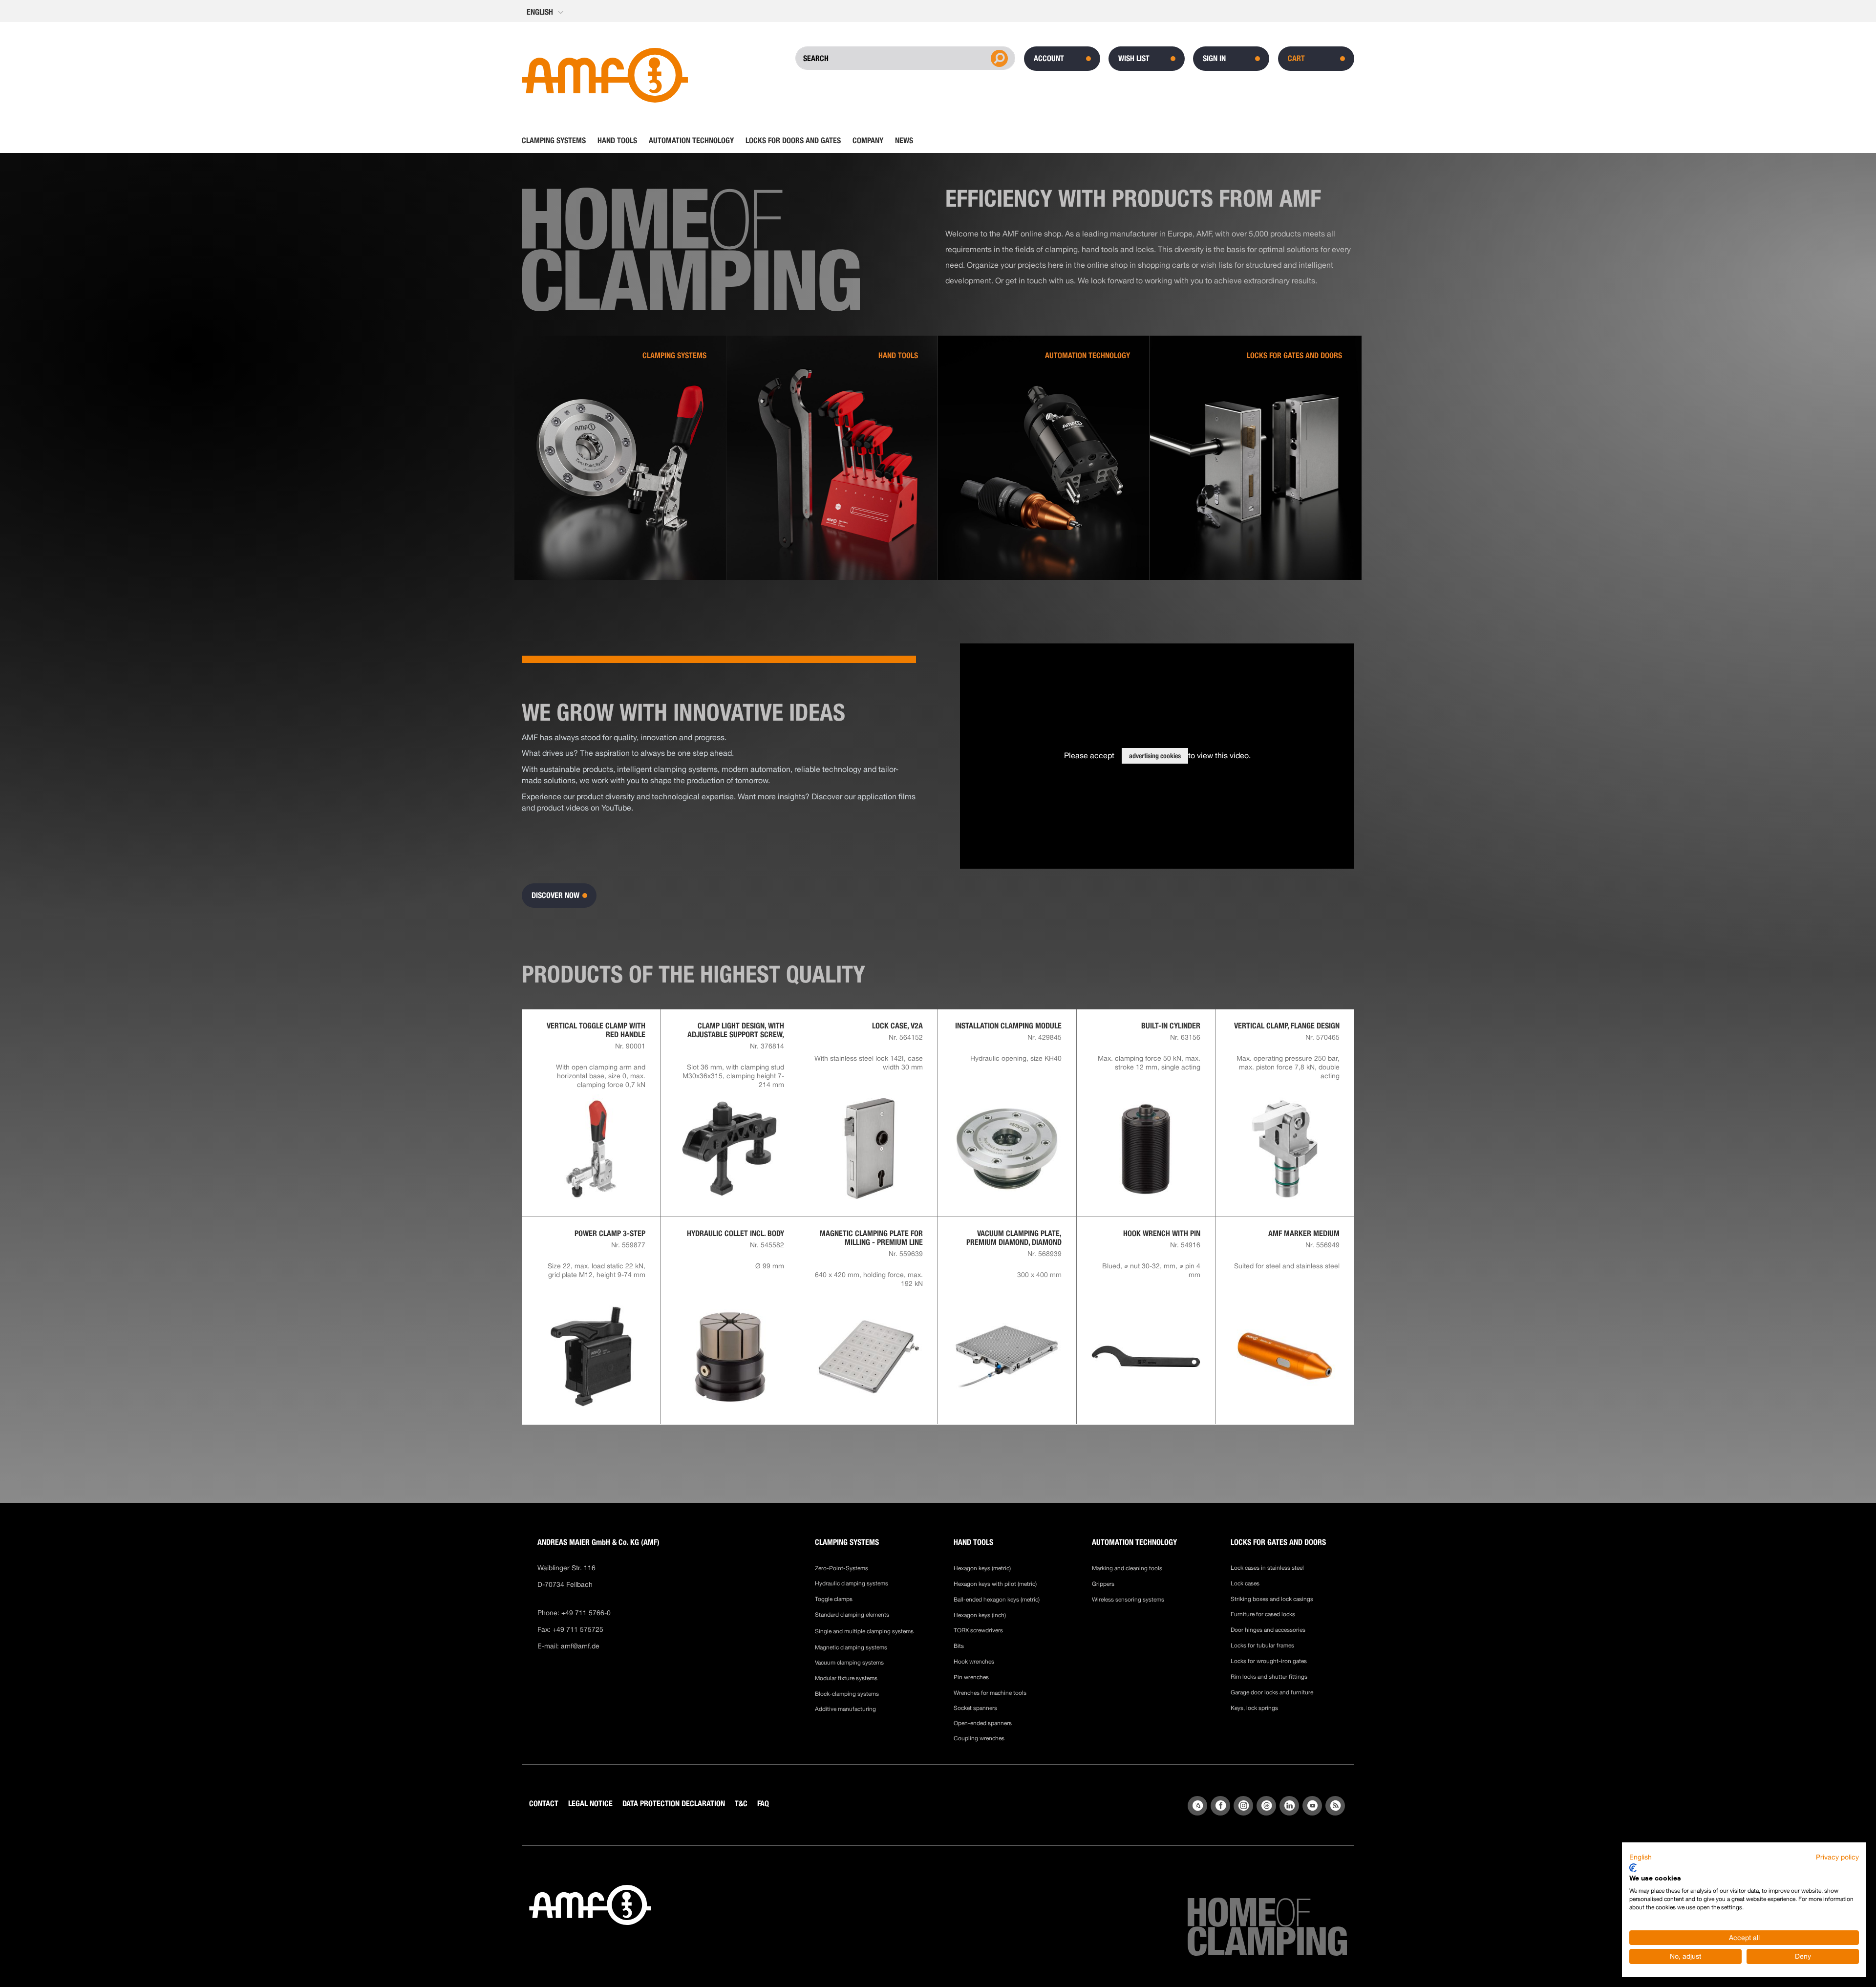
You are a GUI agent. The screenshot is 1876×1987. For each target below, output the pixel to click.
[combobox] (868, 58)
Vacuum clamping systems (849, 1663)
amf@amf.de (580, 1646)
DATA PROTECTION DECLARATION (674, 1804)
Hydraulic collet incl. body (735, 1234)
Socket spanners (975, 1708)
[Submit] (998, 58)
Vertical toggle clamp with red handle (596, 1030)
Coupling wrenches (979, 1738)
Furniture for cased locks (1263, 1614)
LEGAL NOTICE (590, 1804)
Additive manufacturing (845, 1709)
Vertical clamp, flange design (1287, 1026)
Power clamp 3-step (610, 1234)
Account (1049, 58)
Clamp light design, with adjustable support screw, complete (736, 1030)
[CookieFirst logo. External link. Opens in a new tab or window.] (1633, 1868)
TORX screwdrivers (978, 1630)
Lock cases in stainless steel (1267, 1568)
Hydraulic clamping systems (852, 1583)
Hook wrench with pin (1162, 1234)
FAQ (763, 1804)
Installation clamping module (1008, 1026)
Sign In (1214, 58)
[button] (546, 12)
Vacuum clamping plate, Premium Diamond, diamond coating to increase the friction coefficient (1014, 1238)
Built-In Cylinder (1171, 1026)
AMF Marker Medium (1304, 1234)
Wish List (1134, 58)
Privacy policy (1837, 1857)
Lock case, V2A (897, 1026)
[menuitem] (557, 141)
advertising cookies (1155, 756)
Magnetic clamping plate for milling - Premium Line (871, 1238)
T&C (741, 1804)
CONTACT (544, 1804)
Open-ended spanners (983, 1723)
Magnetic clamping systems (852, 1647)
